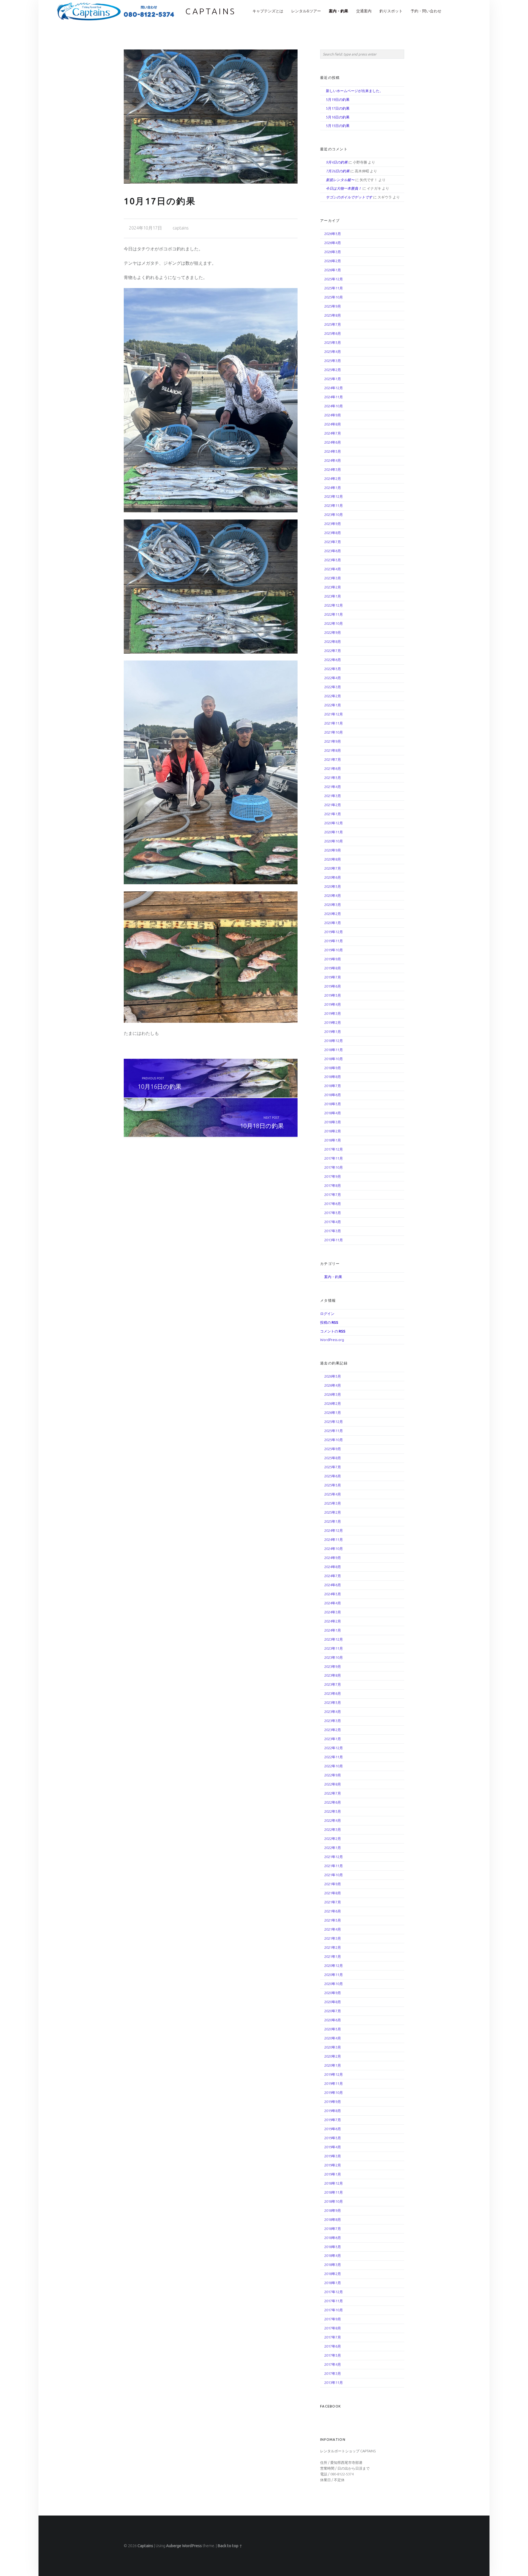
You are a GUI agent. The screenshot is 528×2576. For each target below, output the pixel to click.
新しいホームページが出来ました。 (354, 91)
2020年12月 (334, 823)
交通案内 (364, 11)
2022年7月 (333, 651)
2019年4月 (333, 1004)
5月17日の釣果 (338, 108)
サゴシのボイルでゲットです (349, 197)
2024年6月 (333, 442)
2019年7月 (333, 977)
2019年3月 (333, 1013)
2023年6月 (333, 551)
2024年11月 (334, 397)
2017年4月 (333, 1222)
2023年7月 (333, 542)
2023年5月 (333, 560)
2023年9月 (333, 524)
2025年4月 (333, 352)
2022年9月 (333, 632)
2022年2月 (333, 696)
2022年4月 (333, 678)
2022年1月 (333, 705)
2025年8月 (333, 315)
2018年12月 (334, 1041)
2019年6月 (333, 986)
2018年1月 (333, 1140)
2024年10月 (334, 406)
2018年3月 (333, 1122)
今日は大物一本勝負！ (344, 188)
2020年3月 (333, 905)
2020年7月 (333, 868)
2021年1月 (333, 814)
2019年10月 (334, 950)
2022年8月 (333, 642)
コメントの (333, 1331)
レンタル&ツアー (306, 11)
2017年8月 (333, 1185)
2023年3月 (333, 578)
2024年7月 (333, 433)
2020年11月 (334, 832)
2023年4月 (333, 569)
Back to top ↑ (230, 2546)
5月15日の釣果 (338, 126)
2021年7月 (333, 759)
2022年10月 (334, 623)
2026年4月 (333, 243)
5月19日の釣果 (338, 99)
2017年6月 (333, 1204)
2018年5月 (333, 1104)
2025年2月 (333, 370)
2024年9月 (333, 415)
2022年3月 (333, 687)
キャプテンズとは (268, 11)
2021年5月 (333, 778)
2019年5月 (333, 995)
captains (181, 228)
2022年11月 (334, 614)
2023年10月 (334, 515)
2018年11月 (334, 1050)
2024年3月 (333, 469)
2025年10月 (334, 297)
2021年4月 (333, 787)
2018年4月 (333, 1113)
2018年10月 (334, 1059)
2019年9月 (333, 959)
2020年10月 (334, 841)
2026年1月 (333, 270)
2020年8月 (333, 859)
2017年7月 (333, 1195)
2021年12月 (334, 714)
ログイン (327, 1314)
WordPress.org (332, 1340)
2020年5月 (333, 886)
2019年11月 (334, 941)
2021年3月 (333, 796)
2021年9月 (333, 741)
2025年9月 (333, 306)
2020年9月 (333, 850)
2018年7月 (333, 1086)
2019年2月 (333, 1022)
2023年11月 (334, 505)
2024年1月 (333, 488)
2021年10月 (334, 732)
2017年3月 (333, 1231)
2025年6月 (333, 333)
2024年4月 (333, 460)
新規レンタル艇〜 (340, 180)
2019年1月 (333, 1032)
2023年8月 (333, 533)
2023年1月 (333, 596)
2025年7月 (333, 324)
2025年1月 (333, 379)
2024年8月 (333, 424)
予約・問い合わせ (426, 11)
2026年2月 (333, 261)
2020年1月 (333, 923)
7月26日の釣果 (338, 171)
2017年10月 (334, 1167)
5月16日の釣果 (338, 117)
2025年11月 (334, 288)
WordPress (192, 2546)
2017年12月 (334, 1149)
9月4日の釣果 (337, 162)
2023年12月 (334, 496)
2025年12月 (334, 279)
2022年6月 (333, 660)
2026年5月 (333, 234)
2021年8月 (333, 750)
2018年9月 (333, 1068)
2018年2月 (333, 1131)
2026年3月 (333, 252)
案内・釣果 (339, 11)
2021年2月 (333, 805)
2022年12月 (334, 605)
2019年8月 (333, 968)
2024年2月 (333, 479)
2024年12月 (334, 388)
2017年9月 (333, 1176)
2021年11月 (334, 723)
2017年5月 (333, 1213)
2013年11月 (334, 1240)
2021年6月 (333, 769)
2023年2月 (333, 587)
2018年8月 (333, 1077)
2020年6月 (333, 877)
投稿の (329, 1322)
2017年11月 (334, 1158)
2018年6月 (333, 1095)
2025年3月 (333, 361)
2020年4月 (333, 895)
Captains (211, 11)
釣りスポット (391, 11)
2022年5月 (333, 669)
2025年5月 (333, 342)
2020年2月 (333, 914)
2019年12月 (334, 932)
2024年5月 (333, 451)
